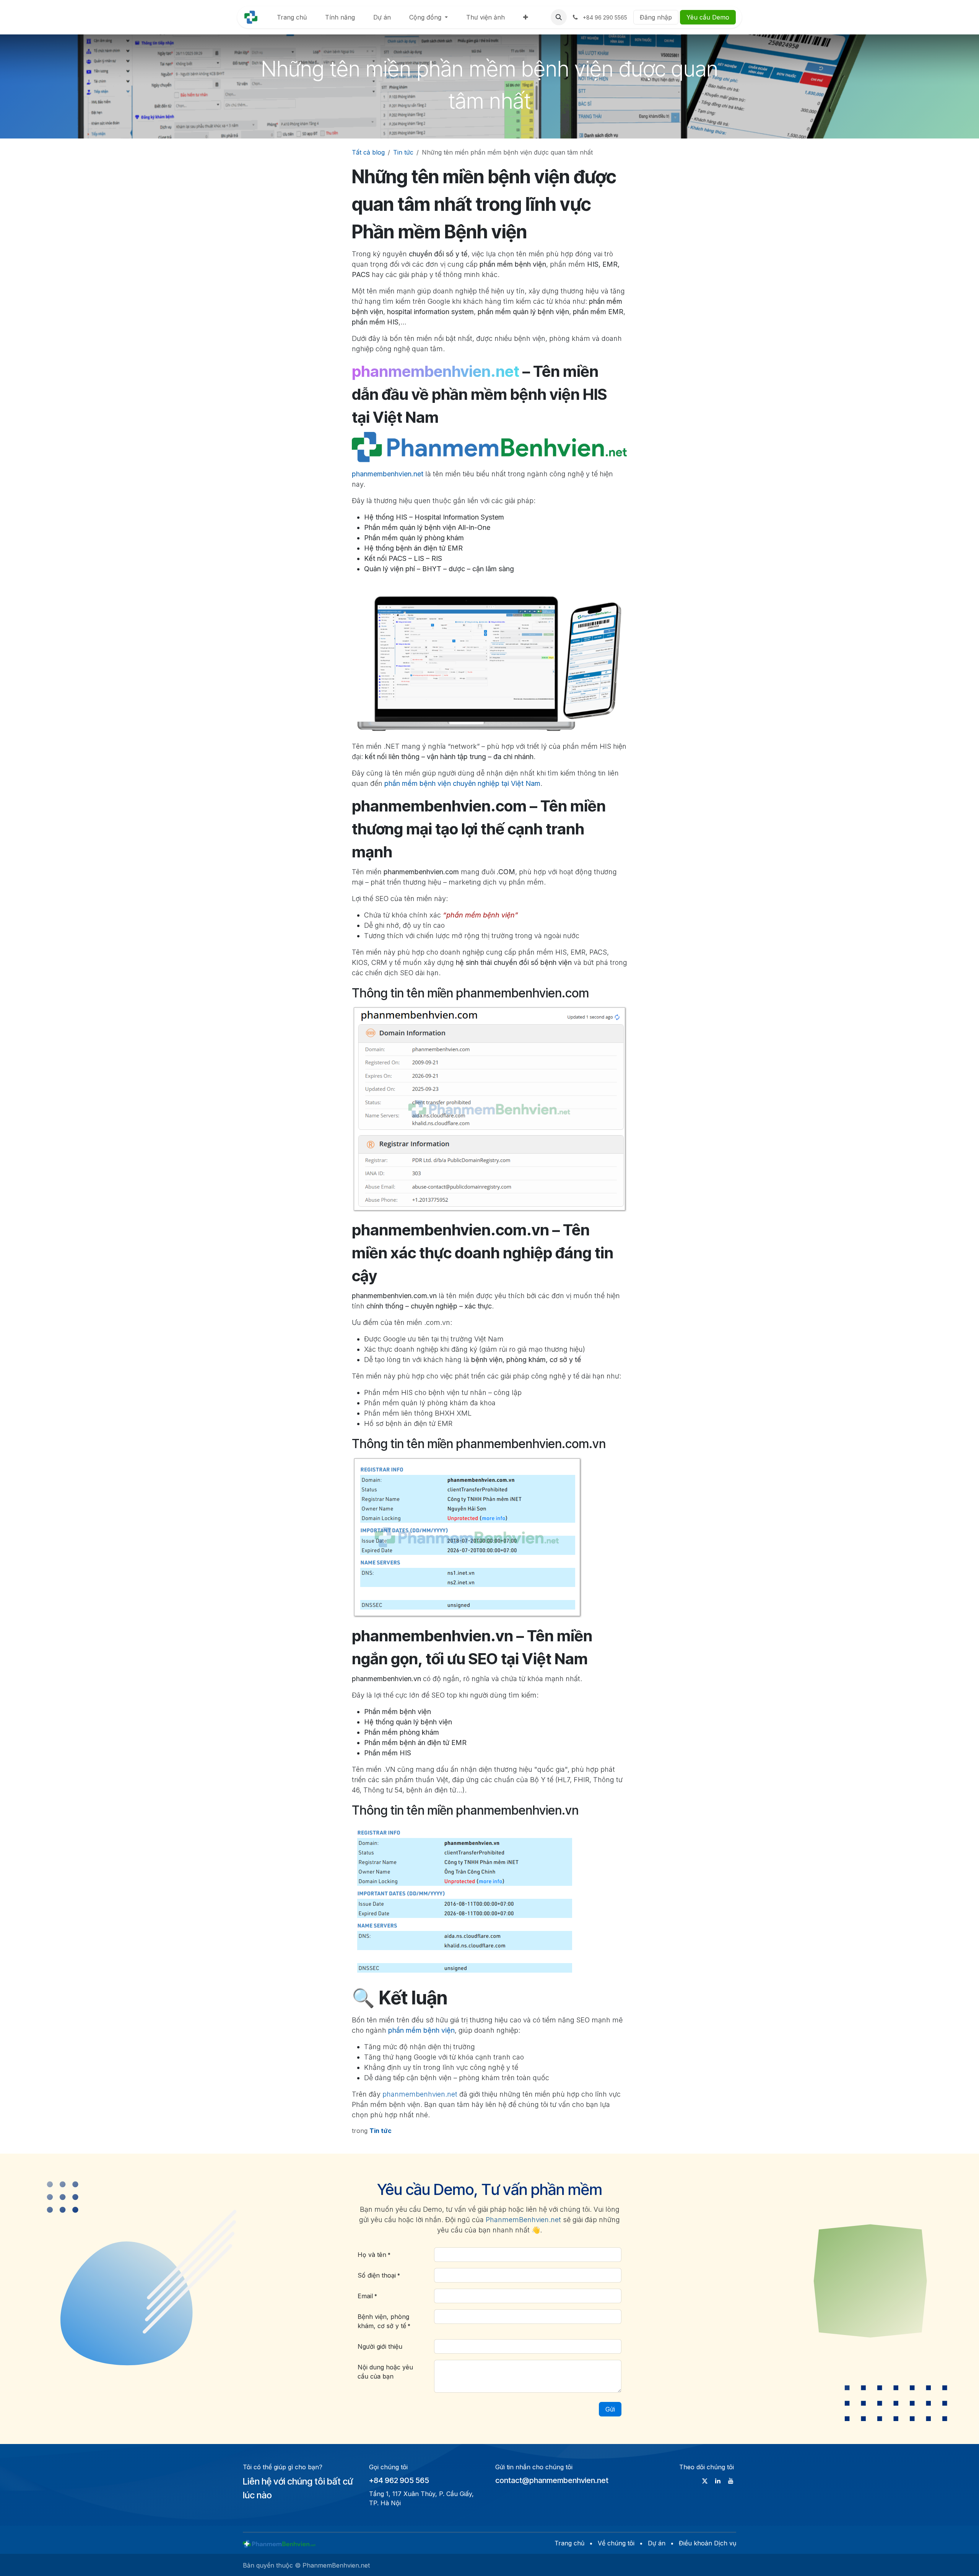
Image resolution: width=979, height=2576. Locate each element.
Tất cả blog (368, 152)
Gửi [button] (610, 2409)
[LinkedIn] (718, 2481)
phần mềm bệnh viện (421, 2030)
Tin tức (403, 152)
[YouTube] (731, 2481)
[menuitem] (292, 17)
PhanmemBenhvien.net (523, 2220)
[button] (559, 17)
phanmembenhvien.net (388, 474)
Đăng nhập (656, 17)
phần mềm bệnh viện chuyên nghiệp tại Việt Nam (462, 783)
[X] (705, 2481)
